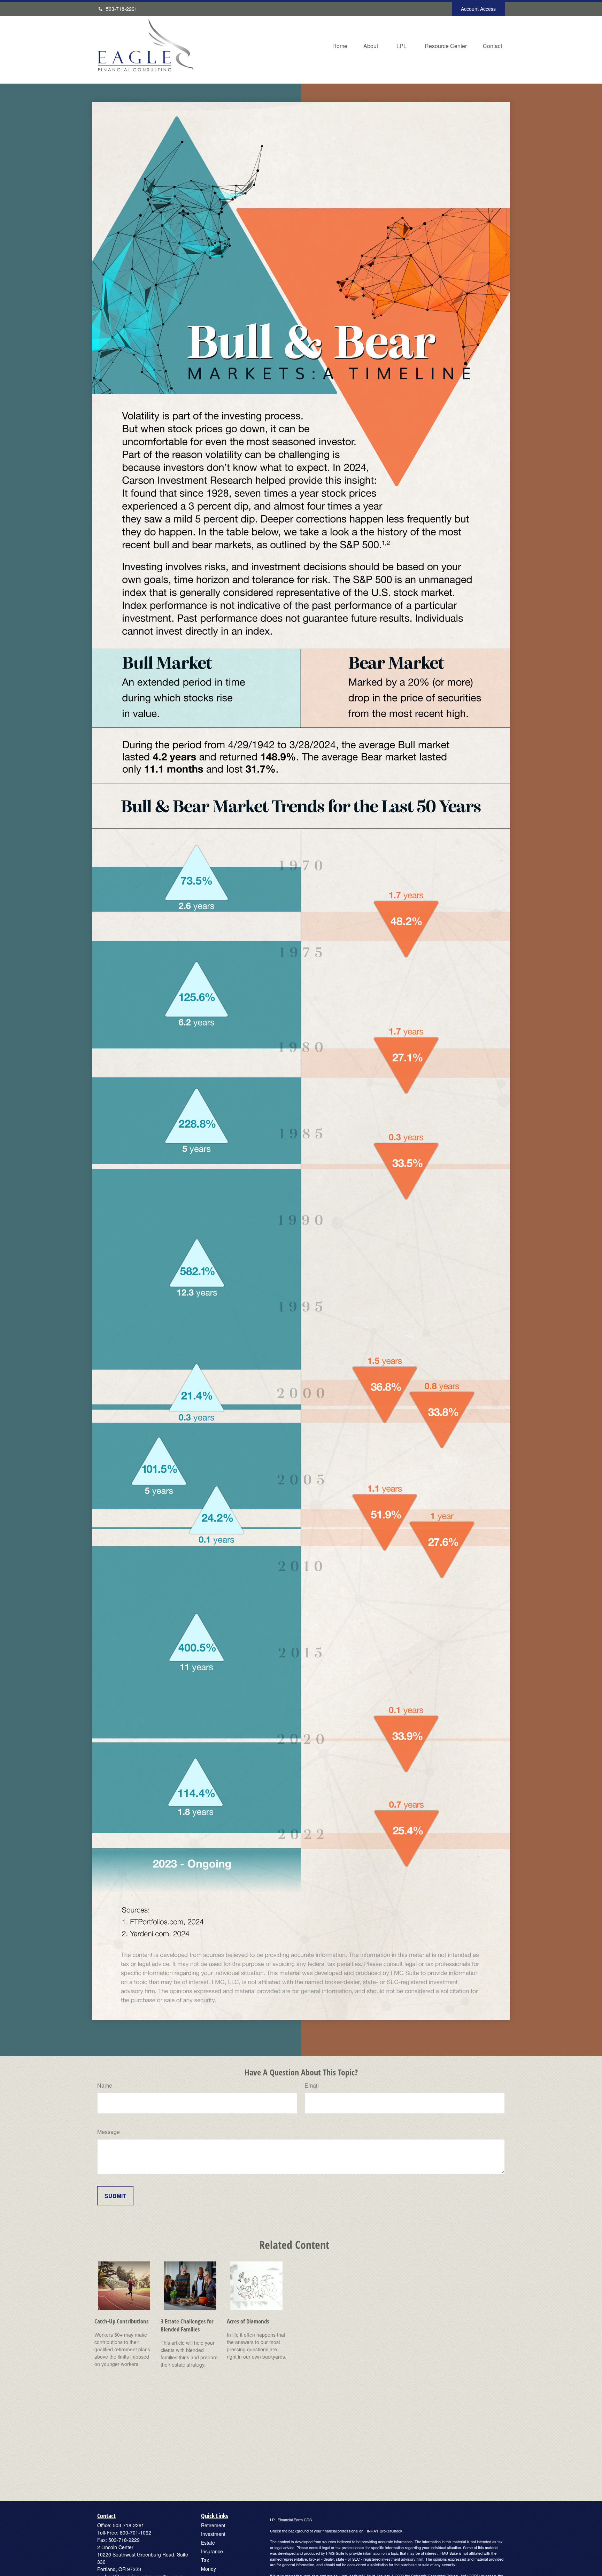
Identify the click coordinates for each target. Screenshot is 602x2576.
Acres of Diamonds (248, 2321)
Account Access (478, 9)
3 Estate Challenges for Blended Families (187, 2325)
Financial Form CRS (295, 2520)
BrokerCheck (391, 2531)
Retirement (213, 2525)
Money (209, 2569)
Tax (205, 2560)
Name (105, 2085)
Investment (213, 2534)
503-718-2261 (122, 9)
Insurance (212, 2551)
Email (312, 2085)
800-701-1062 (136, 2532)
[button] (340, 45)
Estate (208, 2543)
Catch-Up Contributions (121, 2321)
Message (109, 2132)
